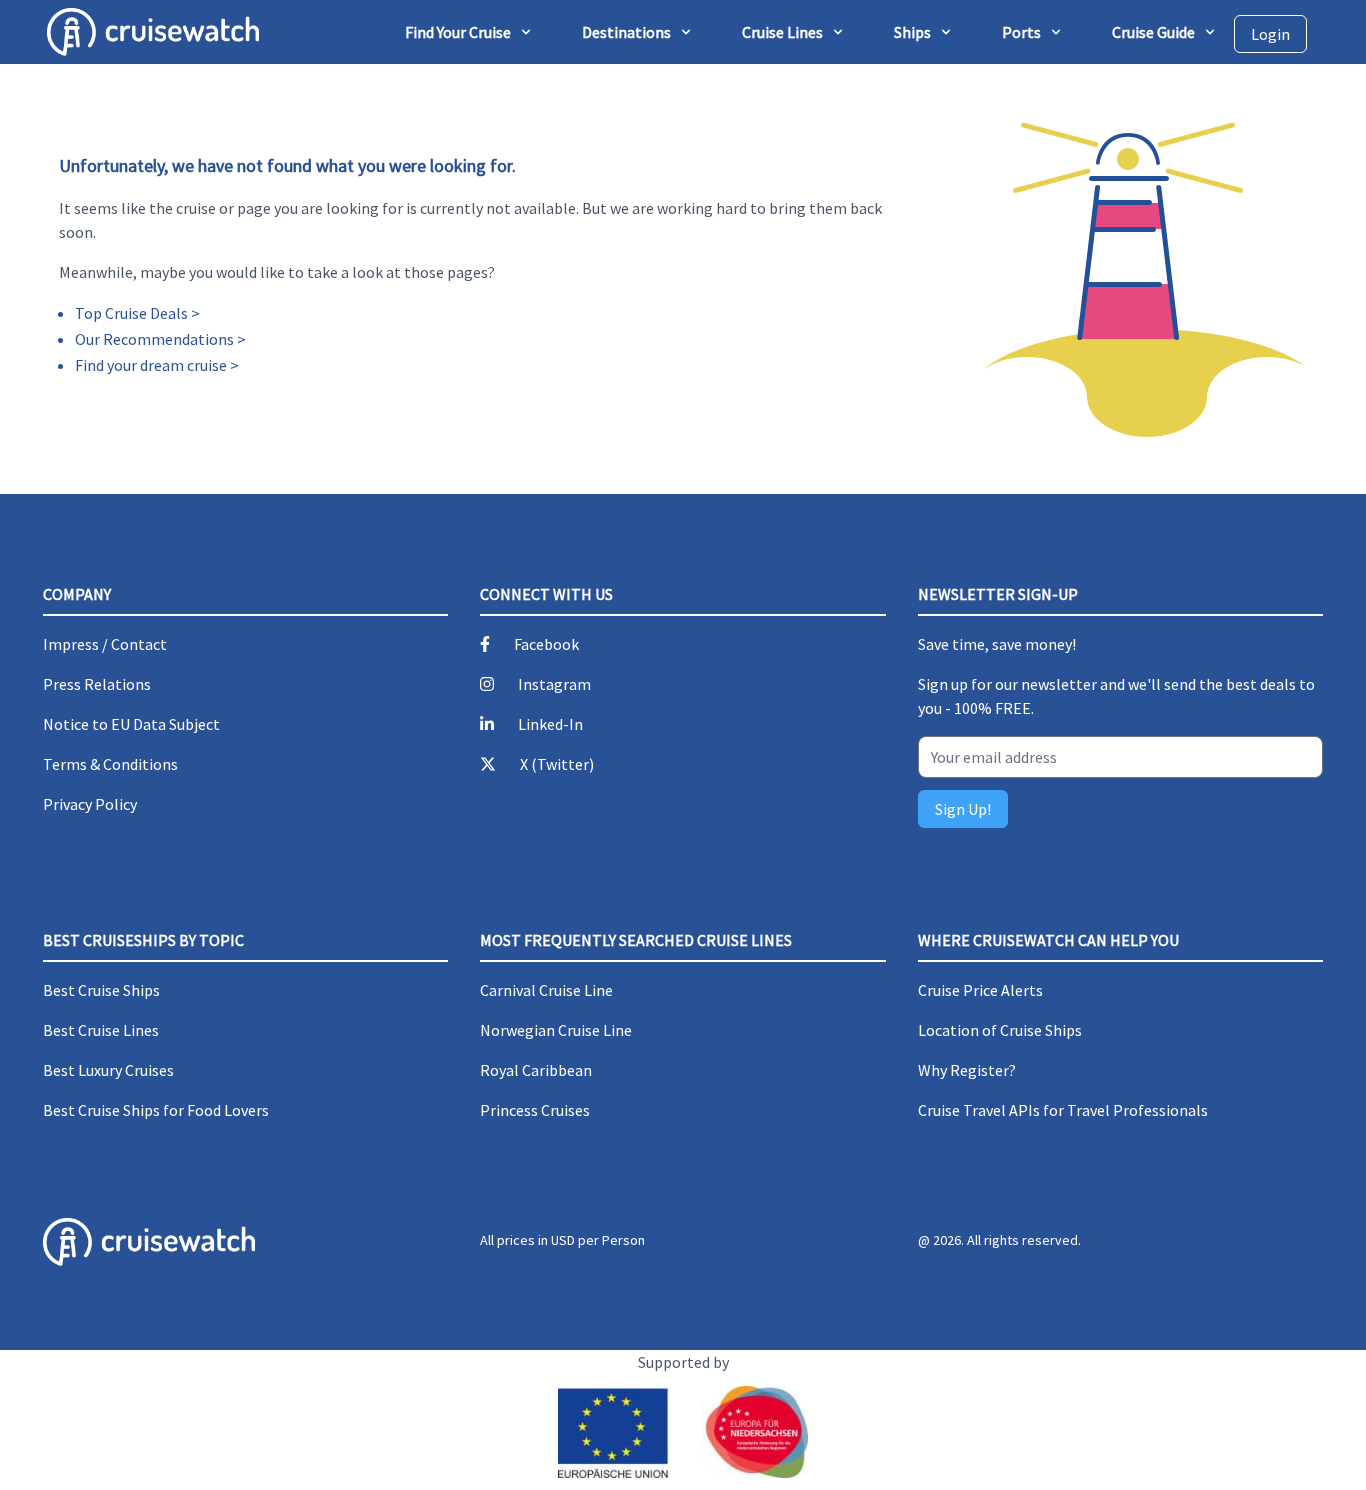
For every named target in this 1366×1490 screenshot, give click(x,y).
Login (1270, 34)
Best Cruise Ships (101, 990)
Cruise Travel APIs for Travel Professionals (1063, 1110)
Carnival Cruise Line (546, 990)
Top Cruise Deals (131, 313)
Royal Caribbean (536, 1070)
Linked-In (550, 724)
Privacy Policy (90, 804)
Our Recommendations (154, 339)
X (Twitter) (557, 764)
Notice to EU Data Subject (131, 724)
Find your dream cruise (151, 365)
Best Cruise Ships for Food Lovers (156, 1110)
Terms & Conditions (110, 764)
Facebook (546, 644)
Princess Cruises (535, 1110)
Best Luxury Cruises (108, 1070)
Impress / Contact (105, 644)
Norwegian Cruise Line (556, 1030)
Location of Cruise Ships (1000, 1030)
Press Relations (97, 684)
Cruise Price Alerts (980, 990)
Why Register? (967, 1070)
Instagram (554, 684)
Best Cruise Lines (101, 1030)
